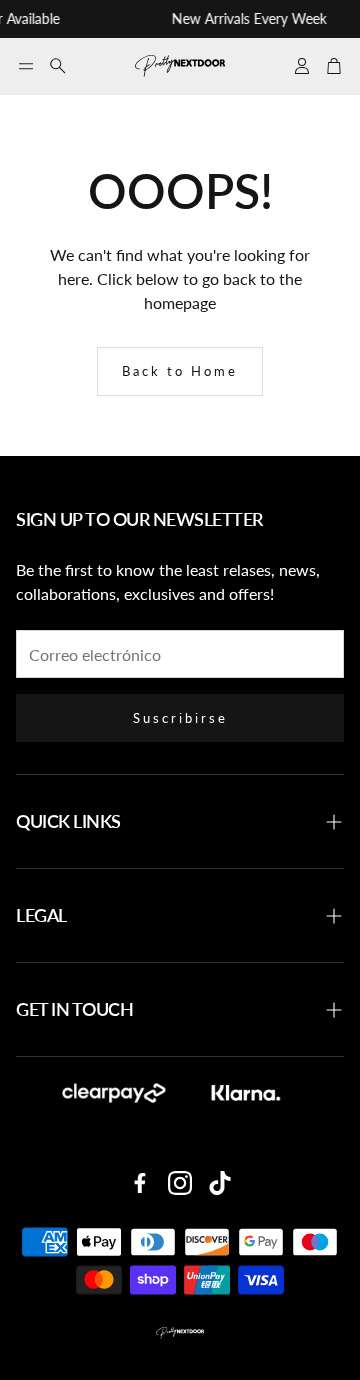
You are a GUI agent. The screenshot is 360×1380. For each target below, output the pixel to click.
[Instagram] (180, 1183)
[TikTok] (220, 1183)
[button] (26, 66)
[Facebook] (140, 1183)
